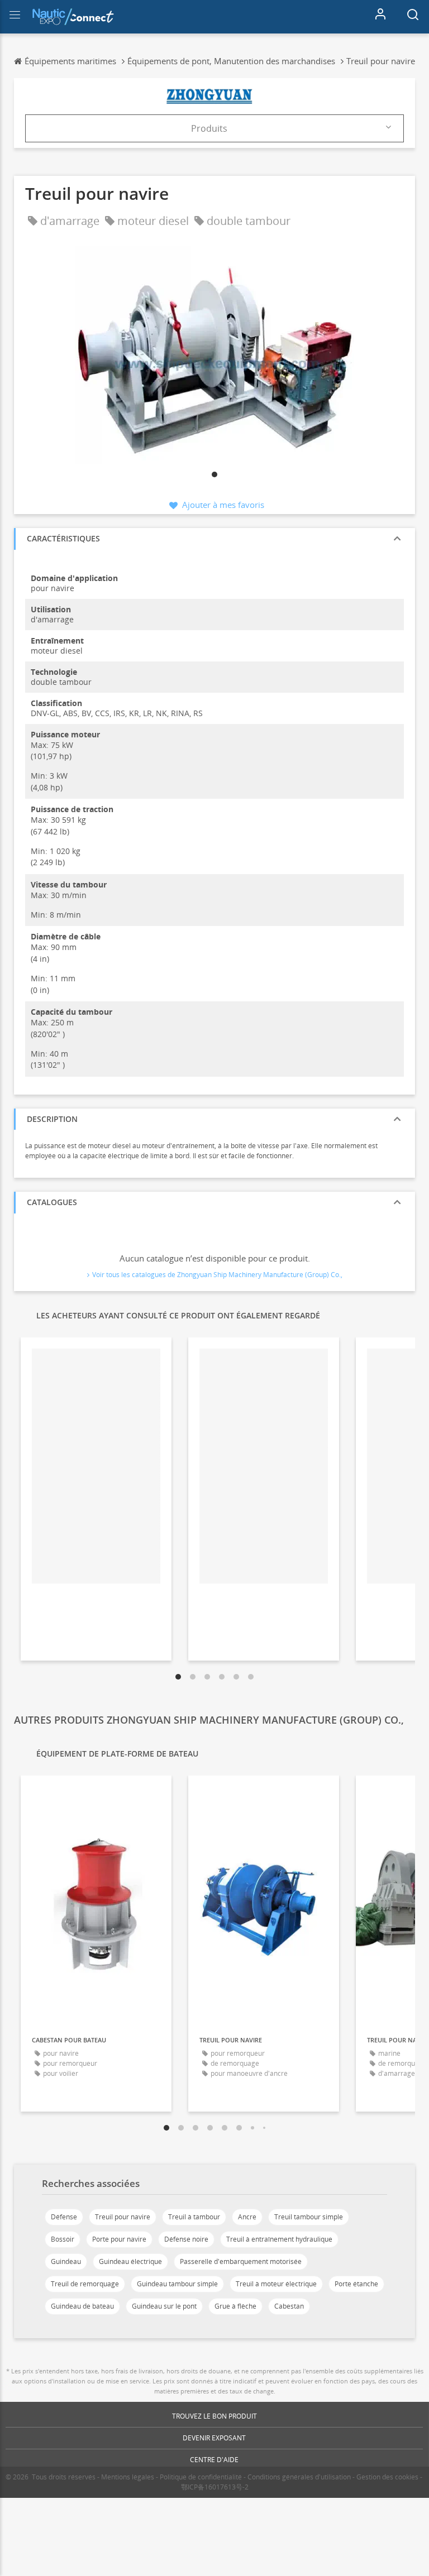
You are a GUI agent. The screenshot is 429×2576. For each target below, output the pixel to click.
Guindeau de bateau (82, 2306)
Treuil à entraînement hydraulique (279, 2239)
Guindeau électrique (130, 2261)
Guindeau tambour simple (177, 2284)
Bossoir (63, 2239)
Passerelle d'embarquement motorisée (241, 2261)
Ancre (247, 2217)
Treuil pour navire (123, 2217)
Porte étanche (356, 2284)
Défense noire (186, 2239)
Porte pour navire (119, 2239)
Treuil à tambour (194, 2217)
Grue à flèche (235, 2306)
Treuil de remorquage (85, 2284)
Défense (64, 2217)
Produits (209, 128)
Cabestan (289, 2306)
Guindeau (66, 2261)
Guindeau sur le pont (164, 2306)
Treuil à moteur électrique (276, 2284)
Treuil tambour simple (309, 2217)
